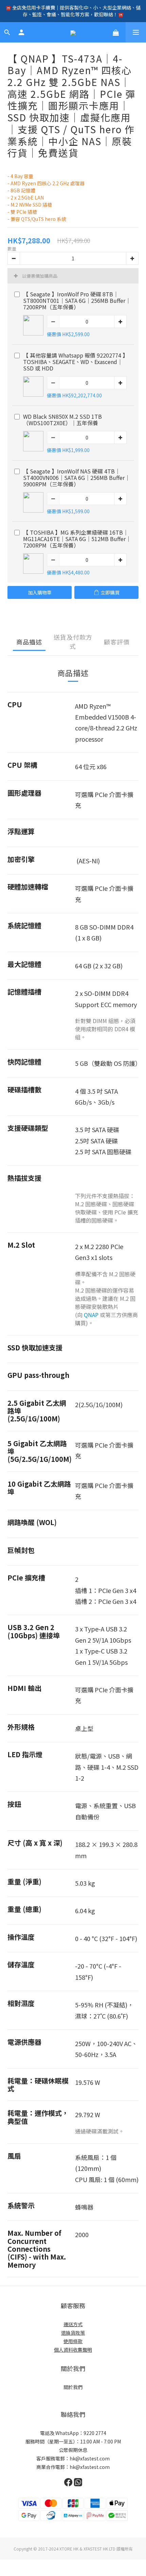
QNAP (91, 1315)
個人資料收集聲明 (73, 2350)
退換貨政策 (73, 2333)
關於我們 (73, 2387)
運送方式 (73, 2324)
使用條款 (73, 2341)
